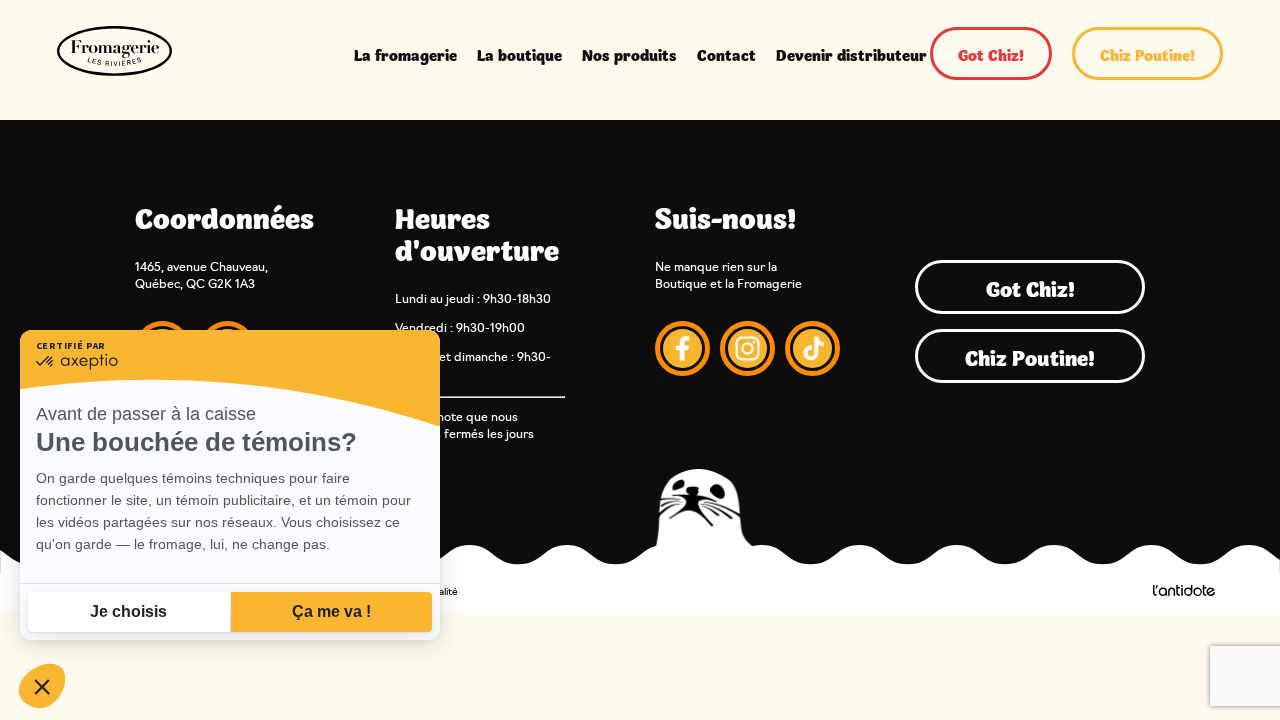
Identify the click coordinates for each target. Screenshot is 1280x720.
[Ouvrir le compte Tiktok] (812, 351)
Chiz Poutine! (1147, 53)
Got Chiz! (991, 53)
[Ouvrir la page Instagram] (747, 351)
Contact (726, 53)
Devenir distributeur (851, 53)
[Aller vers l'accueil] (114, 53)
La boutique (519, 53)
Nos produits (629, 53)
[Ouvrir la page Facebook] (682, 351)
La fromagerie (405, 53)
